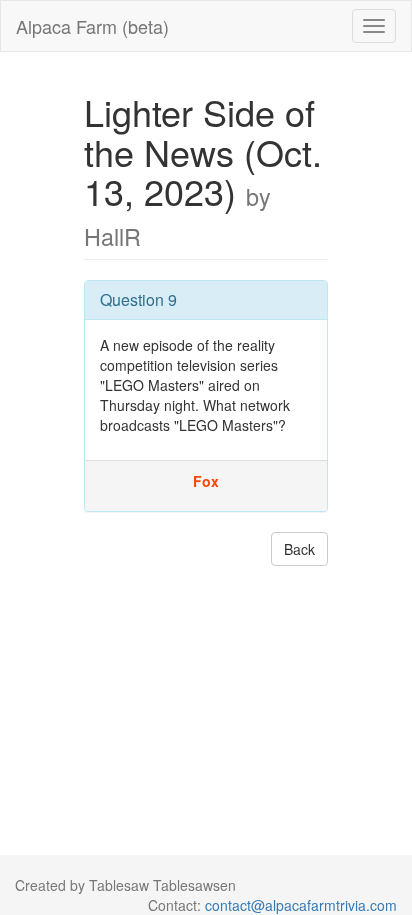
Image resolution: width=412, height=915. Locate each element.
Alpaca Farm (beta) (92, 26)
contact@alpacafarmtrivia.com (301, 905)
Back (299, 549)
